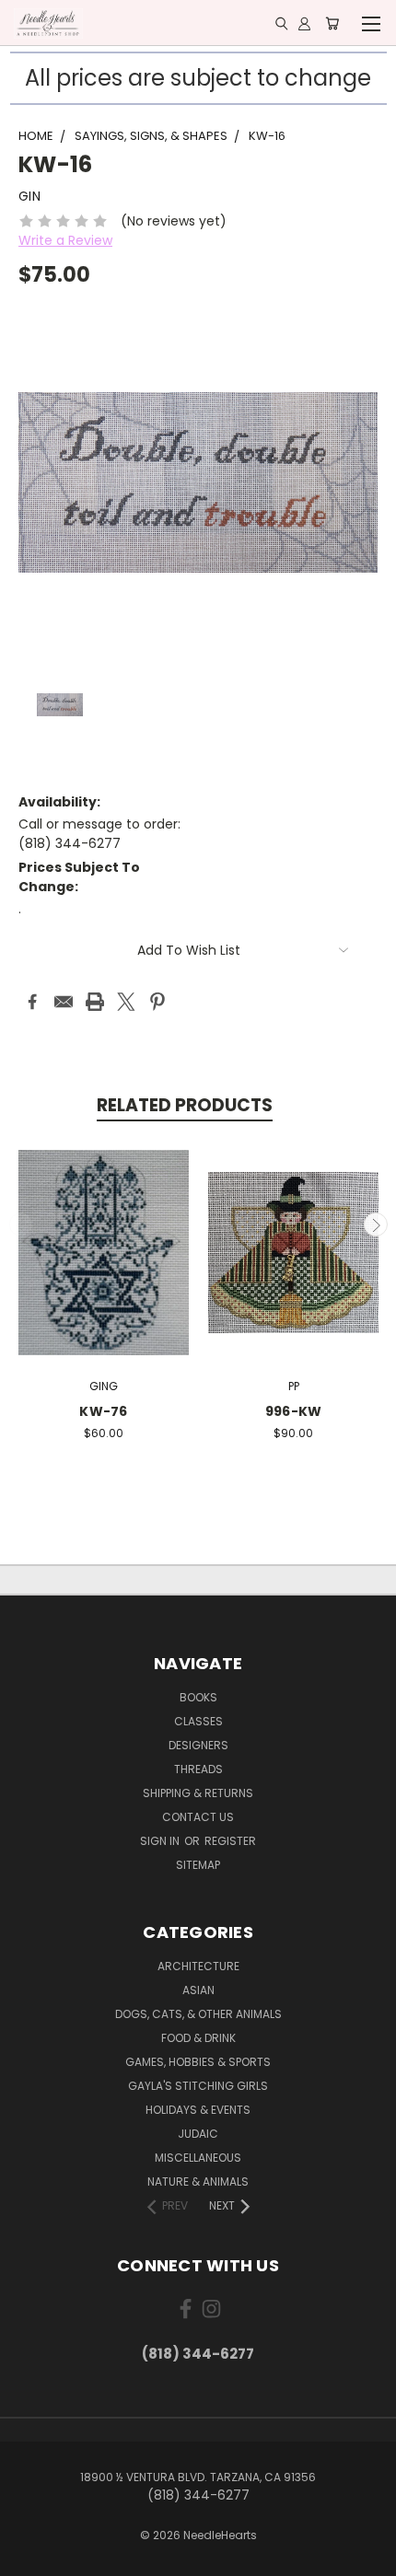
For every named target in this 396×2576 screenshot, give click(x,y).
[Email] (64, 1002)
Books (198, 1697)
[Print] (95, 1002)
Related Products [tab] (185, 1105)
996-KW (294, 1411)
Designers (198, 1745)
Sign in (161, 1841)
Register (230, 1841)
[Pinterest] (157, 1002)
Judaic (198, 2134)
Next (376, 1224)
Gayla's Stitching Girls (198, 2086)
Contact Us (198, 1817)
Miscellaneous (198, 2158)
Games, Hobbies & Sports (198, 2062)
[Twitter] (126, 1002)
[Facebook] (32, 1002)
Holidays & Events (198, 2110)
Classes (198, 1721)
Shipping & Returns (198, 1793)
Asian (198, 1990)
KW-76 (103, 1411)
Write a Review (65, 240)
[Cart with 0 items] (332, 23)
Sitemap (198, 1865)
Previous (21, 1224)
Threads (198, 1769)
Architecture (198, 1966)
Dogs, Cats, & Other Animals (198, 2014)
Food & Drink (198, 2038)
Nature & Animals (198, 2181)
